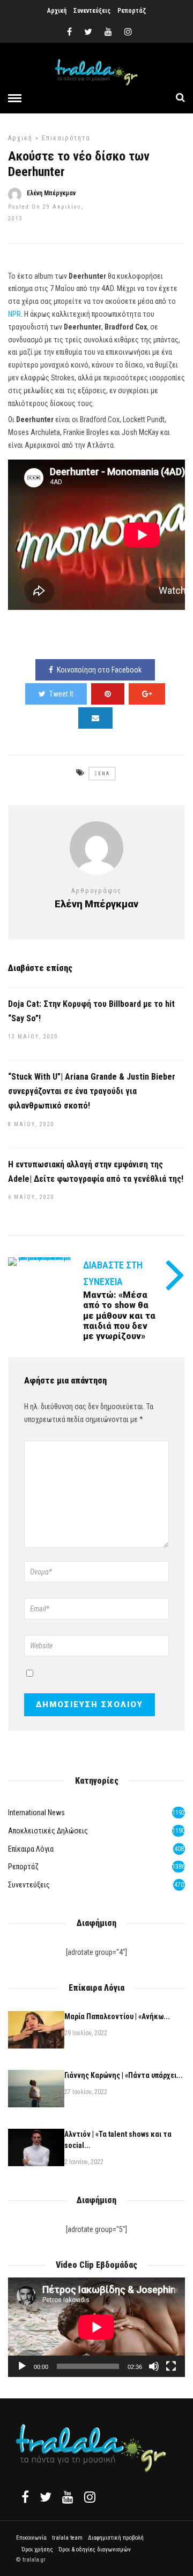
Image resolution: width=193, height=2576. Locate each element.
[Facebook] (25, 2497)
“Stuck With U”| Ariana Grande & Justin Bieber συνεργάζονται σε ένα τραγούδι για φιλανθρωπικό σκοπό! (92, 1091)
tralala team (67, 2538)
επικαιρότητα (66, 138)
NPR (14, 314)
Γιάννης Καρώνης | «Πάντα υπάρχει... (124, 2075)
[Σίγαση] (154, 2366)
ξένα (102, 774)
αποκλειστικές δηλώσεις (48, 1831)
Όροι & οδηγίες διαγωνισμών (95, 2550)
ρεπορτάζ (23, 1867)
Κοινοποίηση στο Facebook (99, 670)
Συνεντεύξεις (92, 11)
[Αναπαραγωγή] (22, 2366)
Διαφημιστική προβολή (116, 2538)
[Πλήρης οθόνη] (171, 2366)
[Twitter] (46, 2497)
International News (36, 1813)
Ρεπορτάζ (132, 11)
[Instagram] (128, 32)
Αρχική (57, 11)
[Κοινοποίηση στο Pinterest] (108, 694)
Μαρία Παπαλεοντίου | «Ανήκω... (117, 2016)
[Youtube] (108, 32)
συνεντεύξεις (29, 1885)
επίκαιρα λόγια (31, 1849)
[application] (96, 2327)
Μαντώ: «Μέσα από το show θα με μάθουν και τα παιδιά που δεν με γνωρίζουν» (119, 1316)
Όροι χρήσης (37, 2550)
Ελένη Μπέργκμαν (51, 193)
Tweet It (61, 694)
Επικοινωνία (31, 2538)
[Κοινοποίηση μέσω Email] (95, 718)
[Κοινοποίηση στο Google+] (147, 694)
